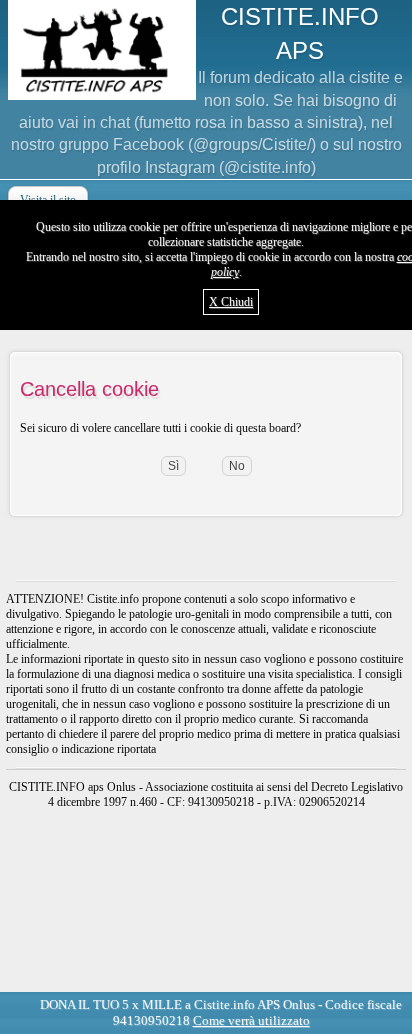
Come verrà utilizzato (251, 1020)
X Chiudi (231, 302)
